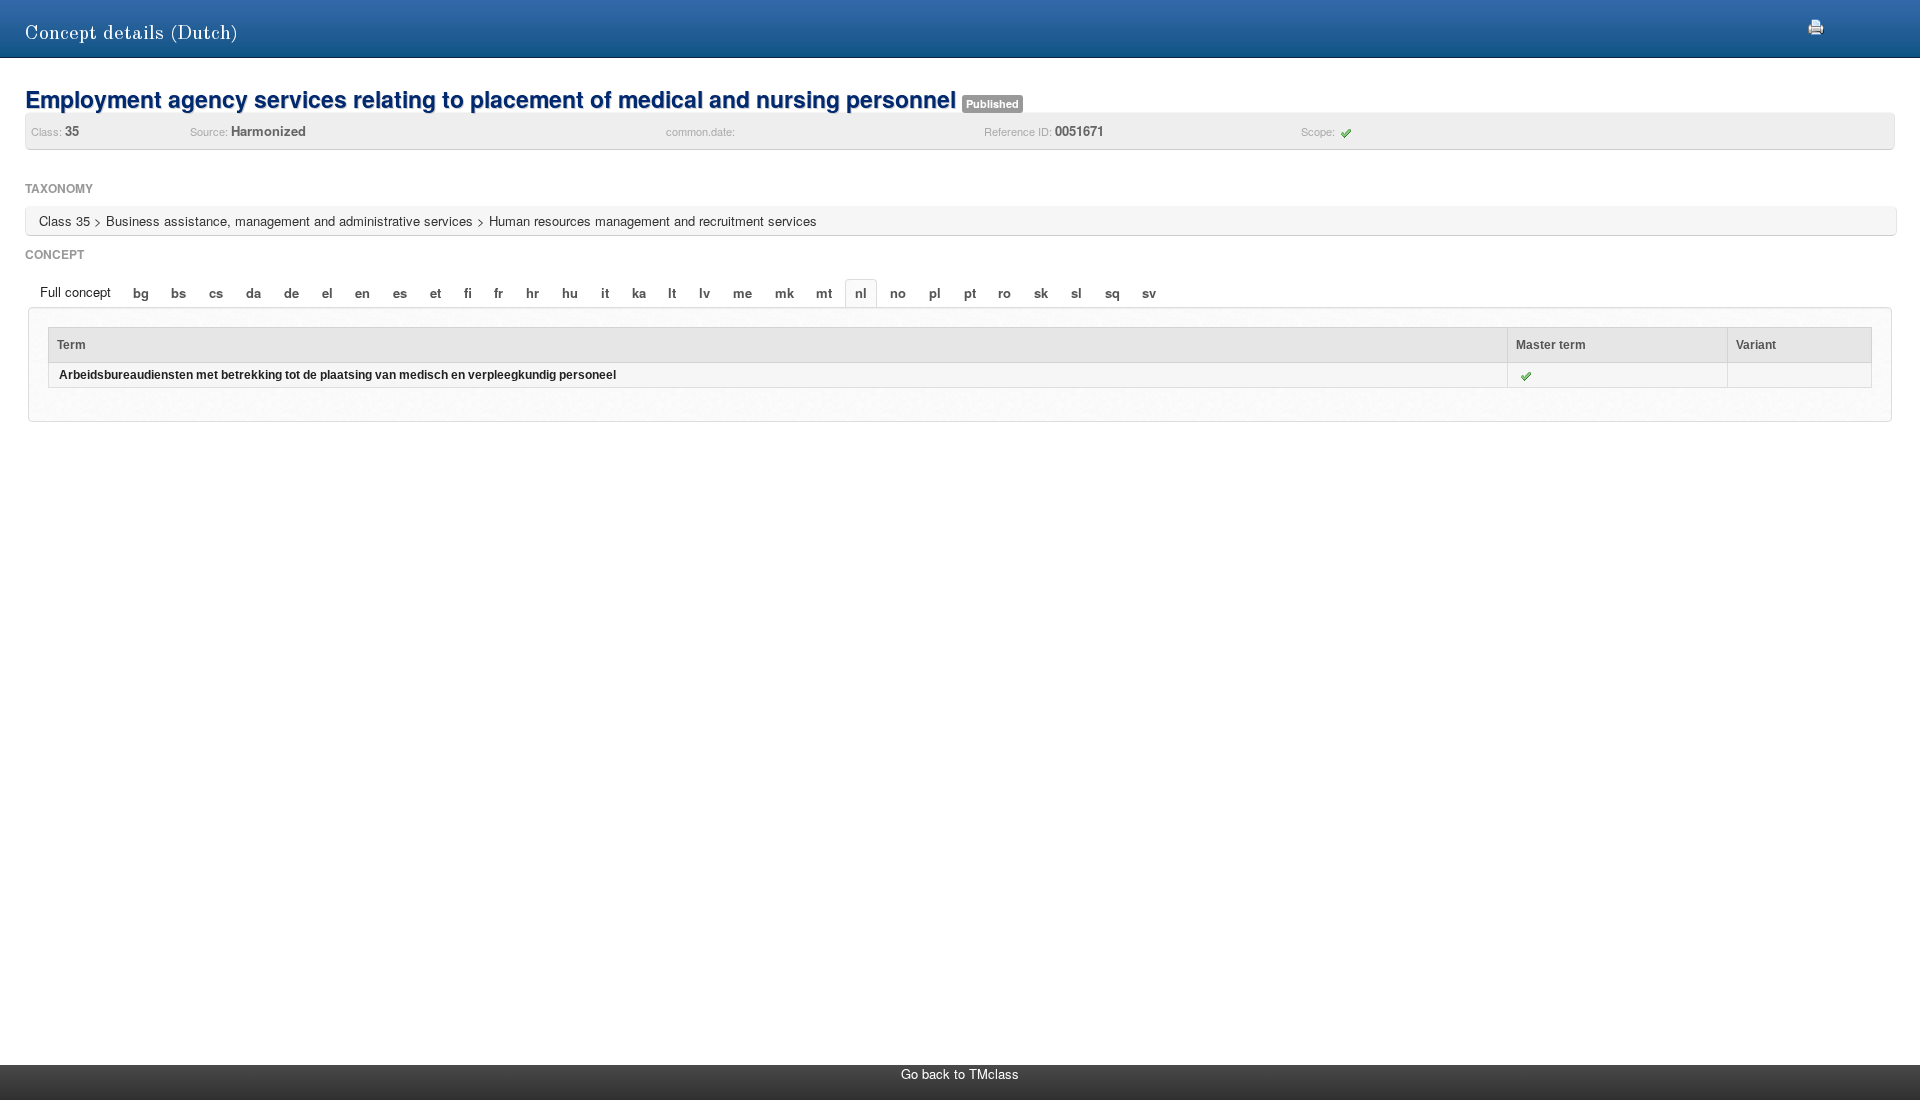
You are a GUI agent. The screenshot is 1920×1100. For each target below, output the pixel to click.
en (362, 292)
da (253, 292)
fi (468, 292)
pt (970, 292)
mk (784, 292)
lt (672, 292)
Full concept (75, 291)
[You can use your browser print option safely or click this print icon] (1816, 24)
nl (861, 292)
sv (1149, 292)
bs (178, 292)
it (605, 292)
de (291, 292)
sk (1041, 292)
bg (141, 292)
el (327, 292)
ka (639, 292)
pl (935, 292)
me (742, 292)
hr (532, 292)
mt (824, 292)
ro (1004, 292)
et (435, 292)
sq (1112, 292)
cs (216, 292)
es (400, 292)
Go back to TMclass (960, 1073)
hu (570, 292)
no (898, 292)
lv (704, 292)
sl (1076, 292)
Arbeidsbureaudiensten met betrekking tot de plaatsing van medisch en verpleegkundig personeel (337, 375)
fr (498, 292)
